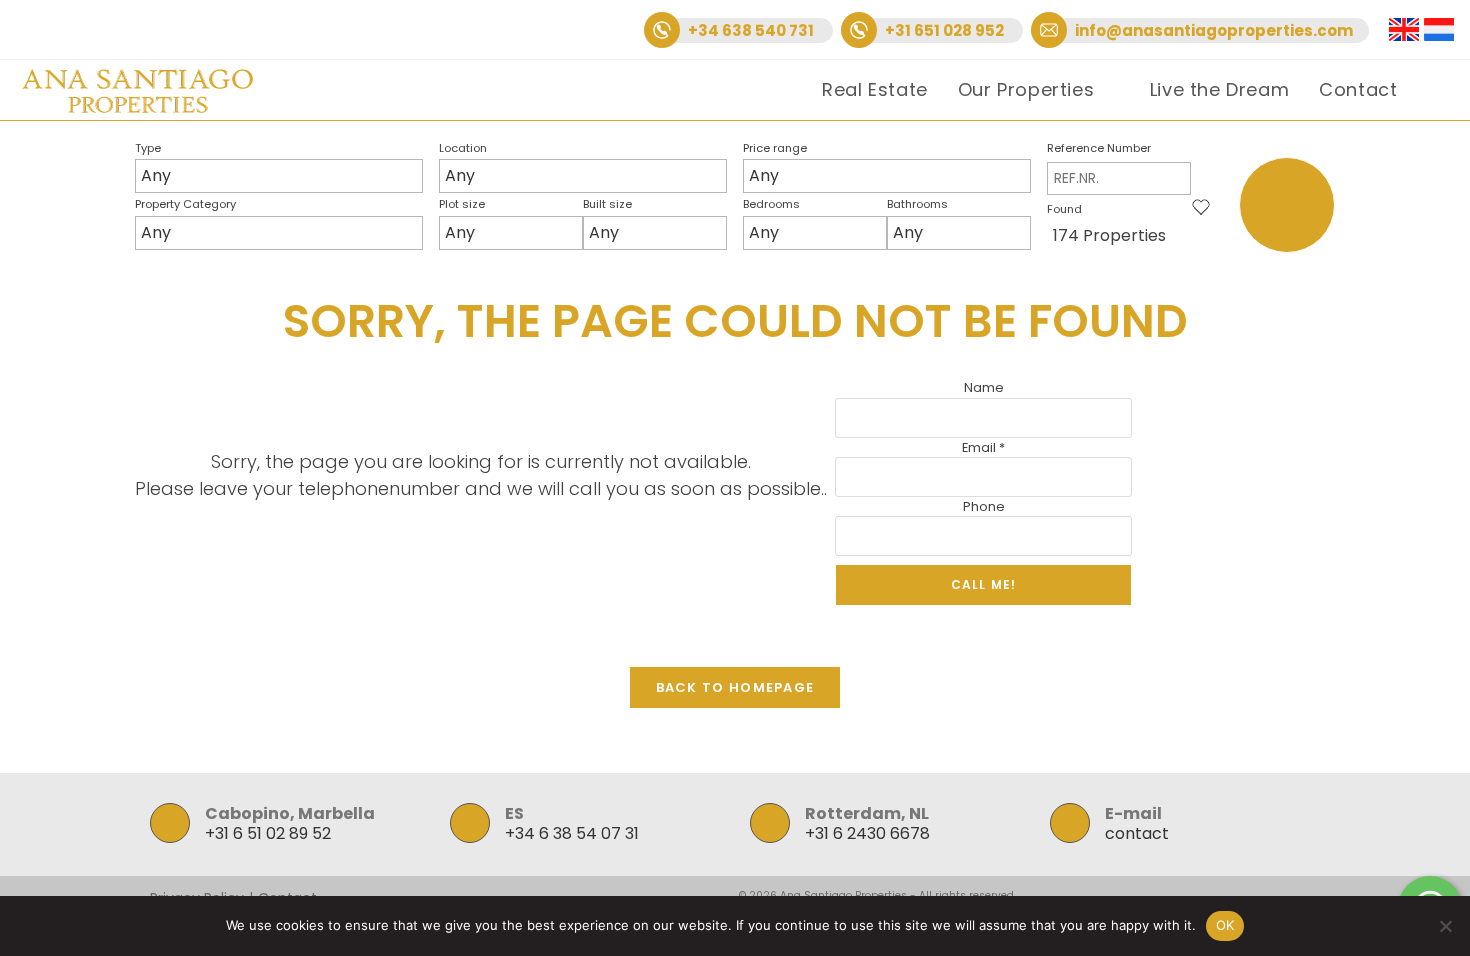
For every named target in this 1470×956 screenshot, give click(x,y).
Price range (775, 148)
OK (1225, 925)
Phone (984, 506)
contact (1137, 833)
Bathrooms (917, 204)
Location (463, 148)
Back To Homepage (735, 687)
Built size (607, 204)
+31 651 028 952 (946, 30)
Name (984, 387)
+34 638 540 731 (752, 30)
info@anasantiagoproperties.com (1214, 30)
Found (1064, 209)
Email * (983, 447)
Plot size (462, 204)
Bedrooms (771, 204)
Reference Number (1099, 148)
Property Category (185, 204)
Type (148, 148)
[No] (1445, 926)
